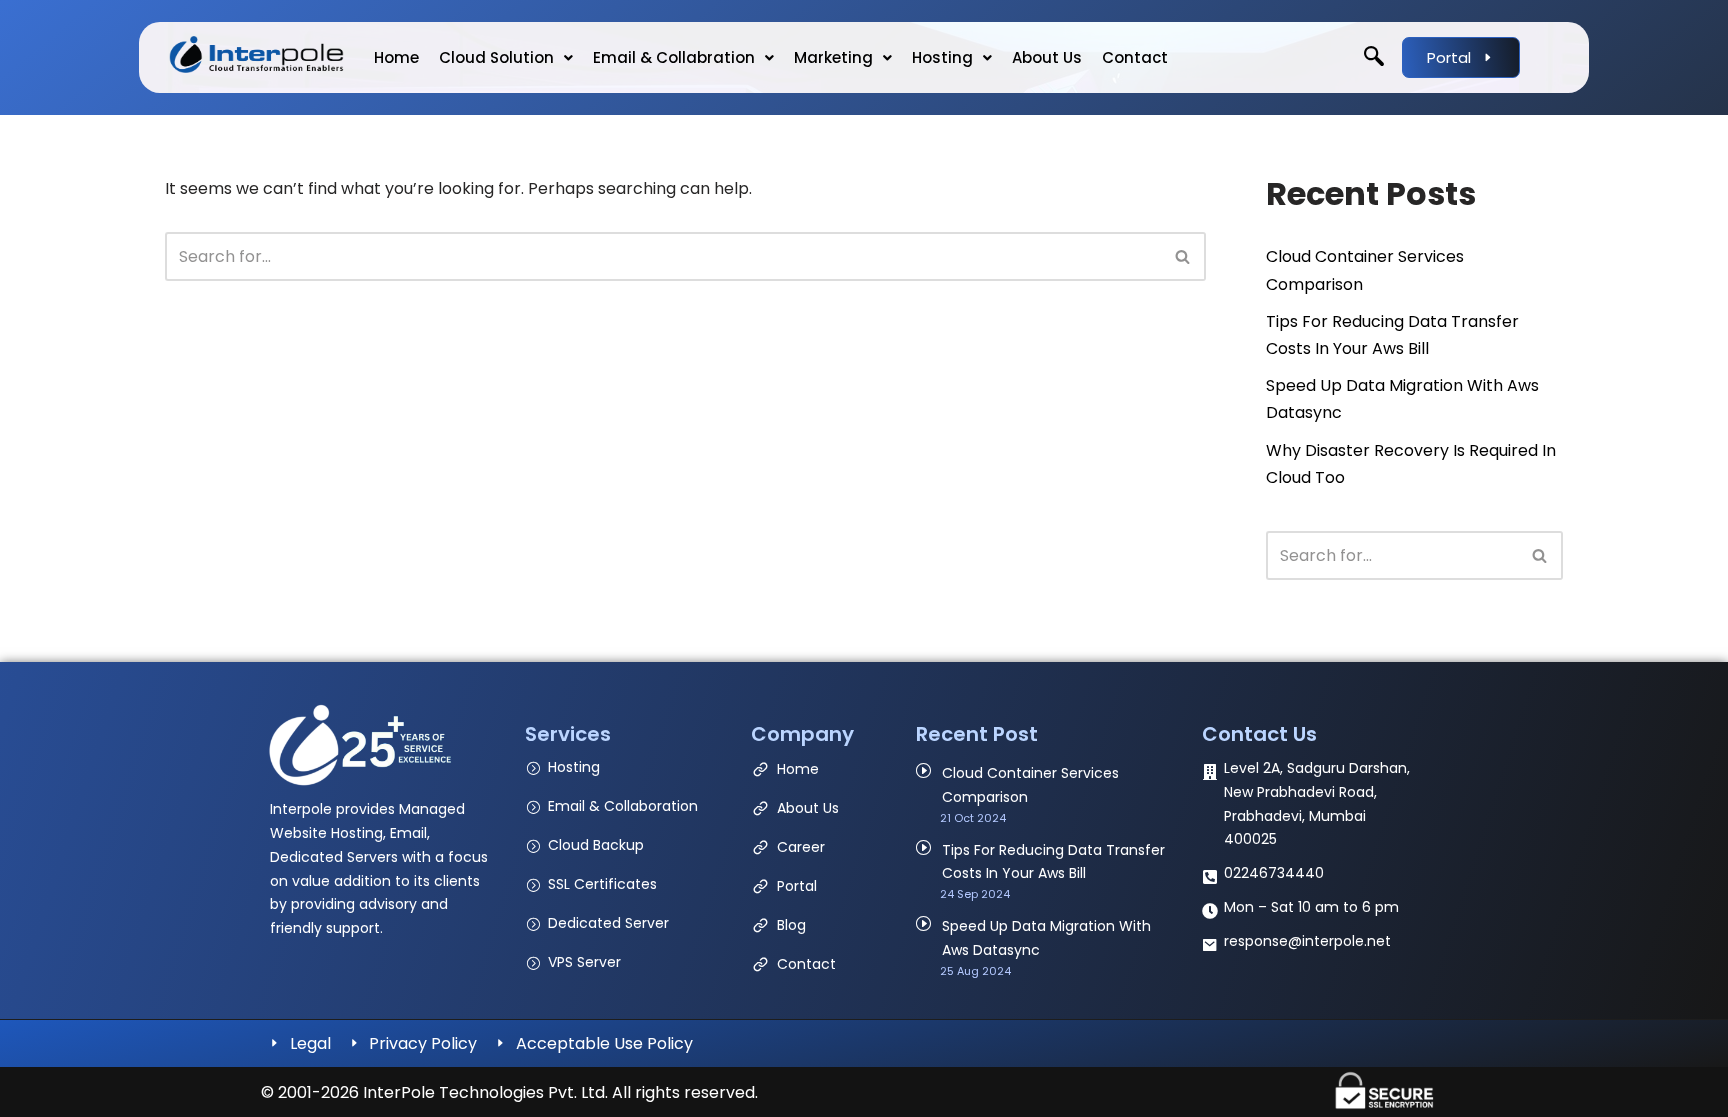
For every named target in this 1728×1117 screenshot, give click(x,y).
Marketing (833, 57)
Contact (1135, 57)
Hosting (942, 57)
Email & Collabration (674, 57)
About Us (1047, 57)
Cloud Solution (496, 57)
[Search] (1183, 256)
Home (396, 57)
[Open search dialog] (1374, 58)
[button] (506, 57)
